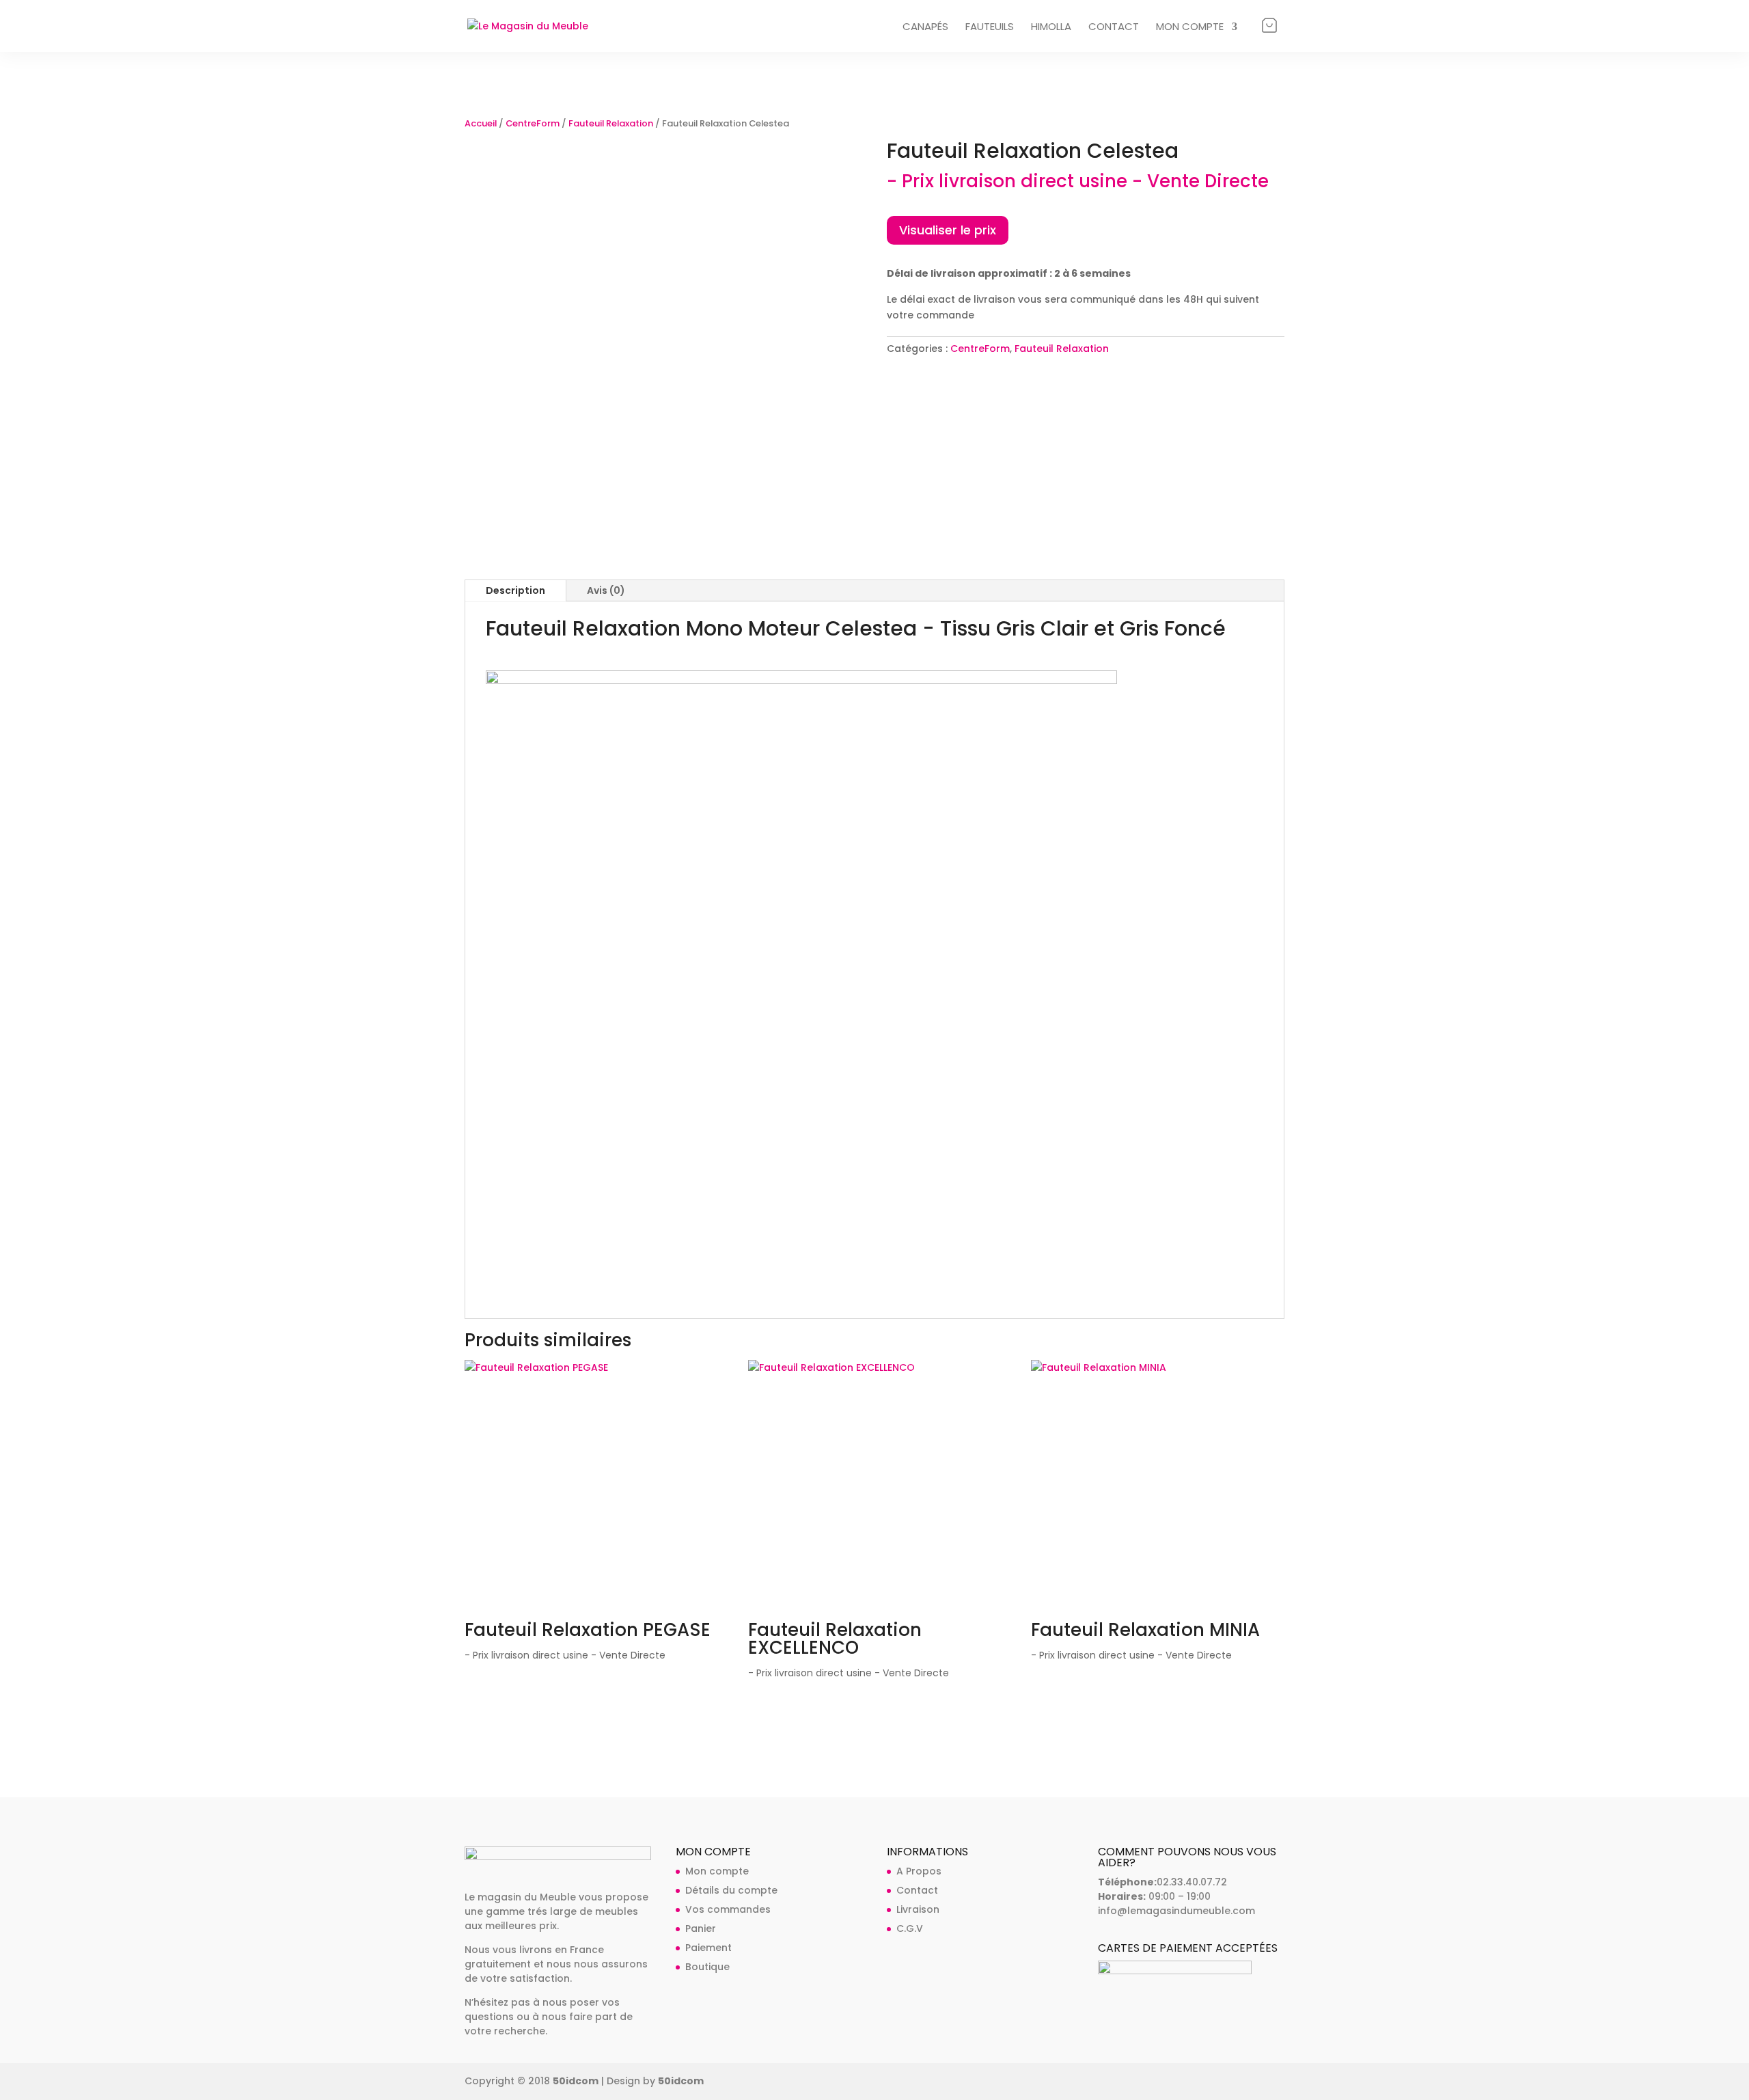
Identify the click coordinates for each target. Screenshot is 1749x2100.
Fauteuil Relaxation (611, 123)
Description (515, 590)
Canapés (925, 28)
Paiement (708, 1948)
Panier (1269, 25)
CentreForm (533, 123)
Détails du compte (731, 1890)
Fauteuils (990, 28)
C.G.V (910, 1928)
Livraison (918, 1909)
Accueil (481, 123)
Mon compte (1190, 28)
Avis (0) (606, 590)
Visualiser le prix (948, 230)
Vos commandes (728, 1909)
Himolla (1051, 28)
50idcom (576, 2081)
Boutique (707, 1967)
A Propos (919, 1871)
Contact (1114, 28)
